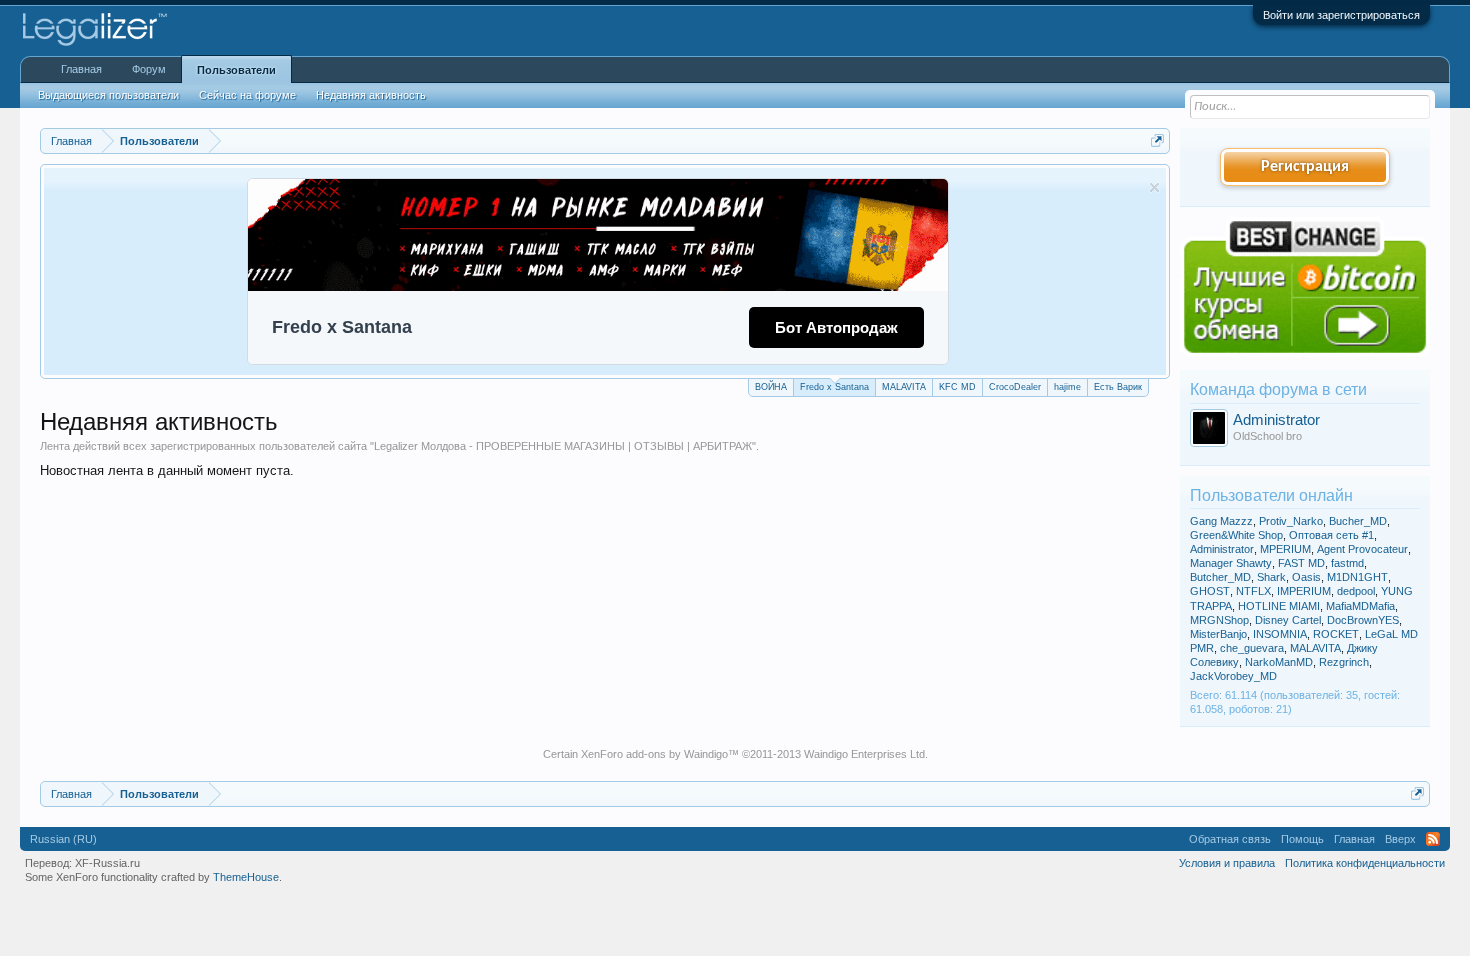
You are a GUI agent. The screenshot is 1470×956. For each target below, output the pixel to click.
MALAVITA (904, 387)
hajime (1067, 387)
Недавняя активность (371, 95)
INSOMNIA (1280, 634)
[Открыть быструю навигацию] (1157, 140)
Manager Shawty (1231, 563)
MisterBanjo (1218, 634)
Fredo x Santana (834, 387)
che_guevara (1252, 648)
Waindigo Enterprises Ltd (864, 754)
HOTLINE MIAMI (1279, 606)
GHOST (1210, 591)
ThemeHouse (246, 877)
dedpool (1356, 591)
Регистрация (1305, 167)
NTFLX (1253, 591)
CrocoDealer (1015, 387)
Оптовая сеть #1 (1331, 535)
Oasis (1306, 577)
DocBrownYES (1363, 620)
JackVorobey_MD (1233, 676)
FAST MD (1301, 563)
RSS (1433, 839)
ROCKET (1336, 634)
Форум (149, 69)
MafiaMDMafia (1360, 606)
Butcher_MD (1220, 577)
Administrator (1276, 420)
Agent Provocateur (1362, 549)
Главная (81, 69)
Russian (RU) (63, 839)
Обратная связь (1230, 839)
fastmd (1347, 563)
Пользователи (236, 70)
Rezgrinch (1344, 662)
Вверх (1400, 839)
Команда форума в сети (1278, 389)
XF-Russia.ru (107, 863)
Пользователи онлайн (1271, 495)
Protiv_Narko (1291, 521)
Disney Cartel (1288, 620)
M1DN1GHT (1357, 577)
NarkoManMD (1279, 662)
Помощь (1302, 839)
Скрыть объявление (1154, 187)
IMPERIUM (1304, 591)
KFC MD (957, 387)
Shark (1271, 577)
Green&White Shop (1236, 535)
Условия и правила (1227, 863)
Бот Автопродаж (836, 327)
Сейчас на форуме (247, 95)
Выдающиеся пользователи (108, 95)
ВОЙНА (771, 387)
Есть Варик (1118, 387)
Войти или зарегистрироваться (1341, 15)
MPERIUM (1285, 549)
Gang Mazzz (1221, 521)
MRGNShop (1219, 620)
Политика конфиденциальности (1365, 863)
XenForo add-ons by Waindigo (654, 754)
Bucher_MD (1358, 521)
